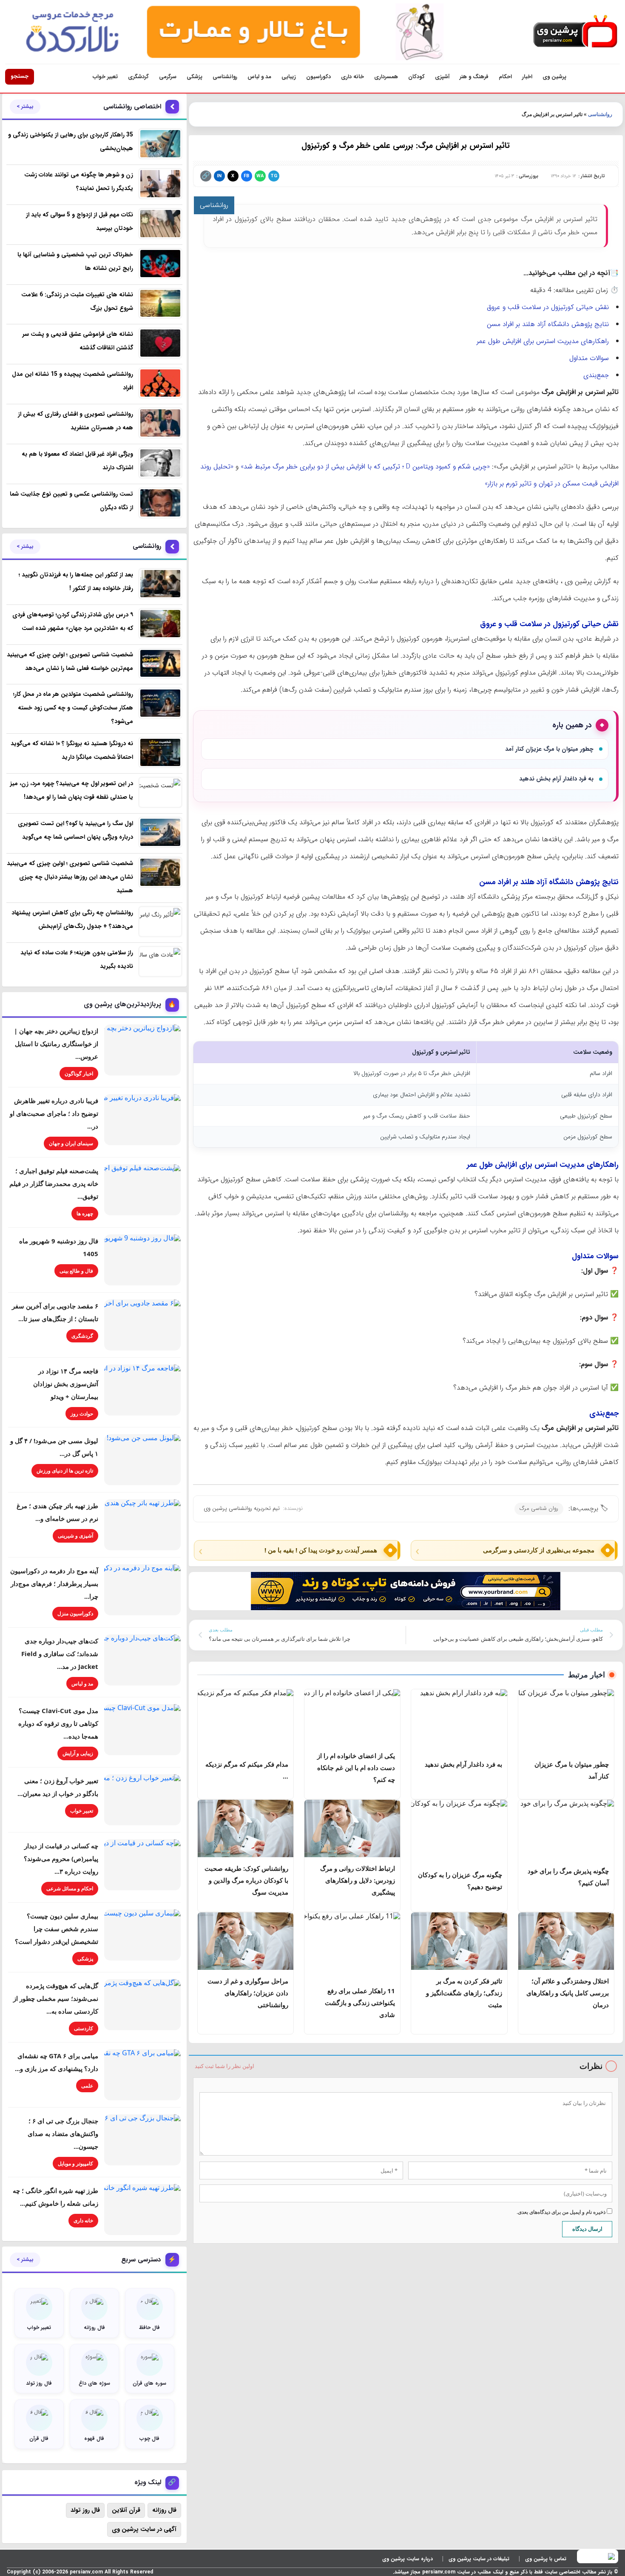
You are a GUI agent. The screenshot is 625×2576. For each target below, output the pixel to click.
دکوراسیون (318, 77)
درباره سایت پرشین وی (408, 2559)
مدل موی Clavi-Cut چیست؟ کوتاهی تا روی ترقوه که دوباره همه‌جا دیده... (58, 1723)
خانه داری (352, 77)
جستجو (20, 76)
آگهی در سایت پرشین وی (144, 2529)
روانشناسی (225, 77)
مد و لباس (259, 77)
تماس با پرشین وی (546, 2559)
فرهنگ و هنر (474, 77)
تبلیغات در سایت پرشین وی (479, 2559)
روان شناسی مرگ (539, 1508)
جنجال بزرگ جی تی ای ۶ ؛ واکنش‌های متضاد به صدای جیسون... (63, 2133)
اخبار (527, 77)
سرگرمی (168, 77)
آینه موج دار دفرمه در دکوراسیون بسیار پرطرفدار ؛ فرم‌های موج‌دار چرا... (54, 1583)
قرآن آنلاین (126, 2510)
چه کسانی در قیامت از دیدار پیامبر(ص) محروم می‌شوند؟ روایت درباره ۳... (61, 1858)
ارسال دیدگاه (587, 2229)
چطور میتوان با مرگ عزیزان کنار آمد (549, 749)
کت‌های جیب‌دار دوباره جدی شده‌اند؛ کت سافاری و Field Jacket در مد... (60, 1654)
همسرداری (386, 77)
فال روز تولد (85, 2510)
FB (246, 176)
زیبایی (289, 77)
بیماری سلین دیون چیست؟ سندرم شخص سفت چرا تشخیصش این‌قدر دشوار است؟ (57, 1929)
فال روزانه (164, 2510)
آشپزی (442, 77)
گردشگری (138, 77)
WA (260, 176)
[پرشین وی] (575, 32)
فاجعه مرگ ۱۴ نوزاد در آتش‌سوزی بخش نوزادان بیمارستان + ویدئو (66, 1384)
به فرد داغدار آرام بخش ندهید (556, 779)
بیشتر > (25, 107)
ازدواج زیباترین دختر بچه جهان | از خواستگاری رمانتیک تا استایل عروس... (56, 1044)
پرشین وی (554, 77)
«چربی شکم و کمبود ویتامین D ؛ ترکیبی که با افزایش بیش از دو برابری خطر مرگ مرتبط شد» (365, 467)
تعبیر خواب (105, 77)
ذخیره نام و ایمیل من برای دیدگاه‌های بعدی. (562, 2212)
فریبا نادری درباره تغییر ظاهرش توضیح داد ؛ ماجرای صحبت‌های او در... (54, 1113)
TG (274, 176)
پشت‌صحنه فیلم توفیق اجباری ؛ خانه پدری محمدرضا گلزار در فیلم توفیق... (54, 1183)
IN (219, 176)
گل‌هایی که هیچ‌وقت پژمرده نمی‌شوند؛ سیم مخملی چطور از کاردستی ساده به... (56, 1998)
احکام (505, 77)
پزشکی (195, 77)
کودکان (416, 77)
